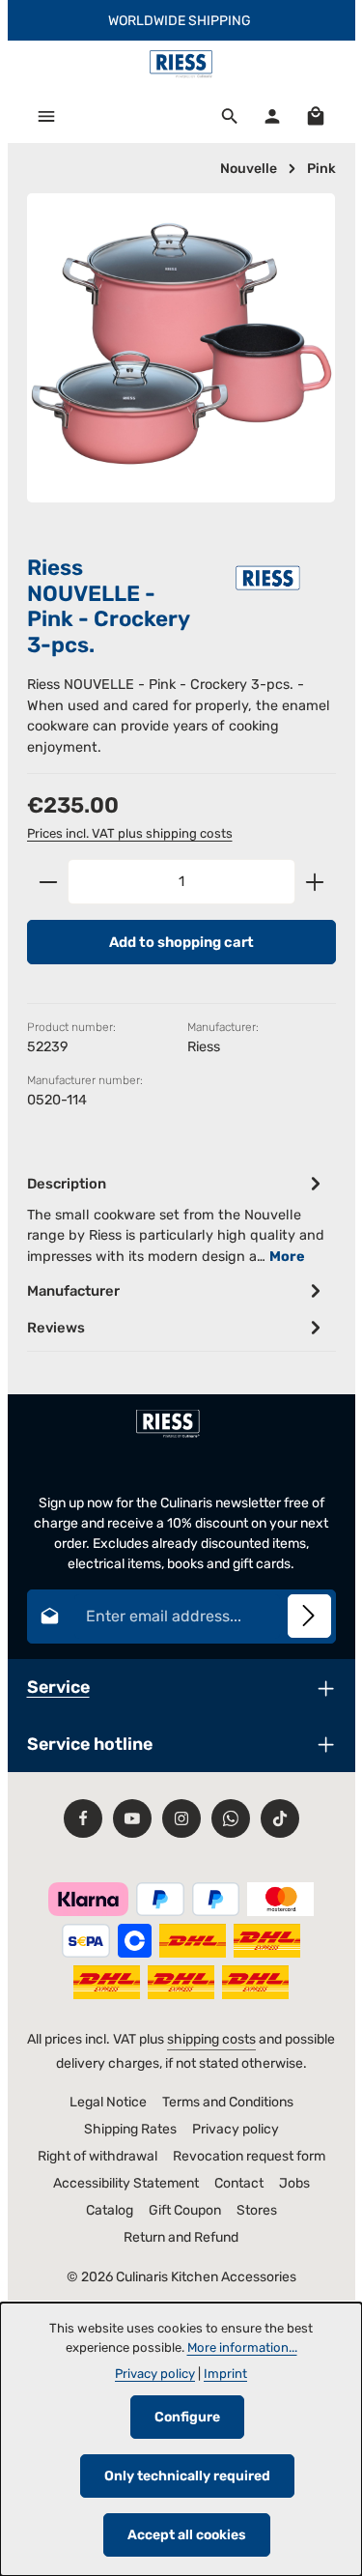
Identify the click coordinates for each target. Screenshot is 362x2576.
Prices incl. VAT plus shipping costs (130, 833)
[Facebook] (83, 1818)
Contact (239, 2183)
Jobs (294, 2183)
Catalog (110, 2210)
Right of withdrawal (97, 2156)
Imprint (225, 2374)
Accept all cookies (187, 2535)
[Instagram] (181, 1818)
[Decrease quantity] (48, 881)
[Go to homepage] (181, 65)
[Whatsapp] (231, 1818)
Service (58, 1687)
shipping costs (211, 2039)
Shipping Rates (130, 2129)
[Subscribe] (309, 1616)
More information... (242, 2347)
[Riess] (268, 577)
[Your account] (272, 116)
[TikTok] (280, 1818)
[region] (181, 365)
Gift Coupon (185, 2210)
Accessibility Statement (126, 2183)
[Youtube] (132, 1818)
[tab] (177, 1219)
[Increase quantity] (315, 881)
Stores (257, 2210)
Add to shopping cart (181, 942)
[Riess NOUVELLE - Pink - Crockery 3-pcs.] (181, 348)
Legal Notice (108, 2102)
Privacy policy (236, 2129)
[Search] (230, 116)
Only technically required (187, 2476)
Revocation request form (249, 2156)
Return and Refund (181, 2237)
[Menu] (46, 116)
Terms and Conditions (228, 2102)
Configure (187, 2417)
